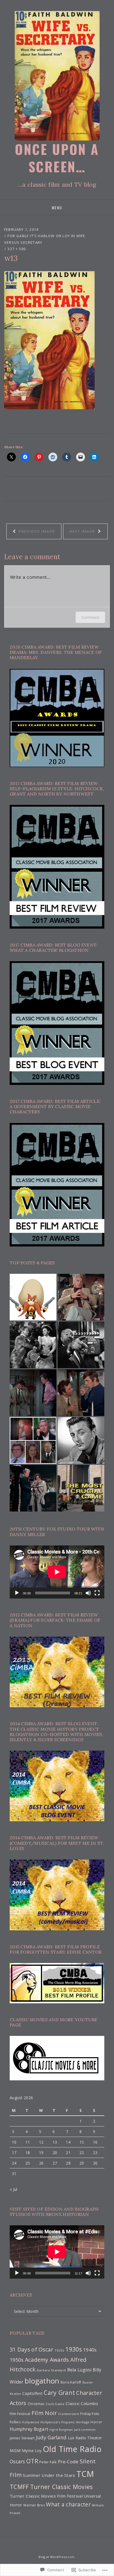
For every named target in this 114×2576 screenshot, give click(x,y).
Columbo (89, 2403)
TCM (85, 2474)
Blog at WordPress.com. (57, 2557)
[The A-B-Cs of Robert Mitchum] (81, 1440)
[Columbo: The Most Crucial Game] (81, 1488)
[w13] (49, 340)
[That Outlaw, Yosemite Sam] (33, 1297)
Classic (73, 2403)
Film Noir (44, 2413)
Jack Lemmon (85, 2430)
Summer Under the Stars (49, 2475)
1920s (59, 2350)
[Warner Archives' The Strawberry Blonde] (33, 1345)
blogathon (42, 2381)
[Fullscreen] (97, 1593)
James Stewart (22, 2438)
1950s (17, 2360)
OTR (32, 2461)
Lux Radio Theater (85, 2438)
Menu (57, 208)
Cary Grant (59, 2393)
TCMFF (19, 2487)
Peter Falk (48, 2462)
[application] (57, 1572)
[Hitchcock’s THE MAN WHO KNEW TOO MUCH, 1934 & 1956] (81, 1345)
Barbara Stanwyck (51, 2370)
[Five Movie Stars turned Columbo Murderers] (33, 1440)
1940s (90, 2350)
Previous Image (36, 531)
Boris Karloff (71, 2382)
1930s (73, 2349)
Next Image (83, 531)
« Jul (13, 2189)
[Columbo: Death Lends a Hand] (33, 1393)
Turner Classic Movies (62, 2487)
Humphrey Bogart (29, 2429)
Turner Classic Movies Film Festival (46, 2496)
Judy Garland (51, 2437)
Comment (90, 617)
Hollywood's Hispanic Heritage (65, 2422)
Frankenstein (69, 2414)
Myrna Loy (32, 2450)
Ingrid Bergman (61, 2430)
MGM (15, 2450)
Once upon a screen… (57, 158)
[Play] (17, 1593)
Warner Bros (34, 2505)
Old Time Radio (72, 2449)
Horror (96, 2422)
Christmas (36, 2404)
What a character (68, 2504)
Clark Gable (55, 2404)
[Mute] (88, 1593)
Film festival (20, 2414)
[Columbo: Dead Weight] (33, 1488)
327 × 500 (17, 249)
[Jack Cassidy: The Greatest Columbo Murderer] (81, 1297)
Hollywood (31, 2422)
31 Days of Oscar (31, 2349)
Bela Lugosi (79, 2370)
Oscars (17, 2461)
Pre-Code (68, 2462)
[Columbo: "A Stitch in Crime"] (81, 1393)
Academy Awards (47, 2360)
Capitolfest (33, 2393)
